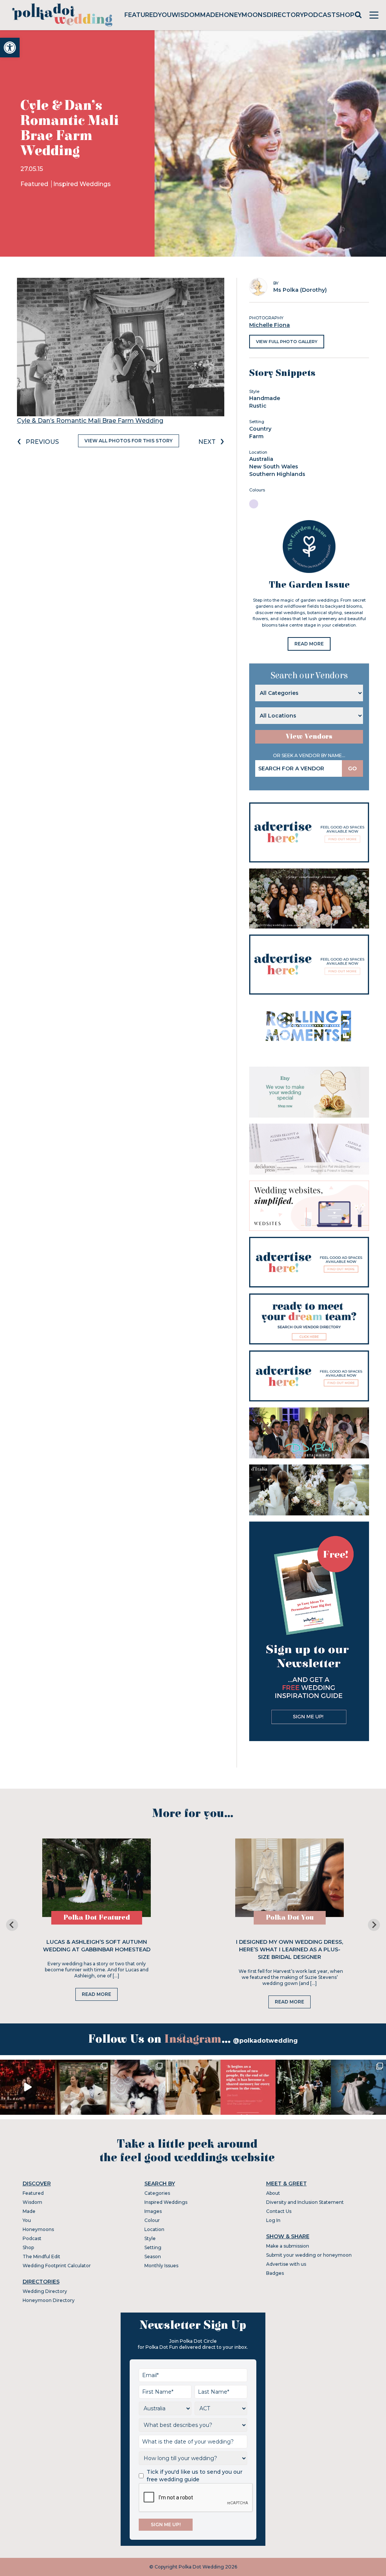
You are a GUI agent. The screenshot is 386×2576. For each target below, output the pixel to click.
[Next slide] (374, 1925)
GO (352, 768)
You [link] (165, 15)
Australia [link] (261, 459)
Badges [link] (275, 2273)
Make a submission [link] (288, 2246)
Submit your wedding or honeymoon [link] (309, 2255)
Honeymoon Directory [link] (49, 2300)
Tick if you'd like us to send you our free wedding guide (195, 2476)
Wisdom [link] (186, 15)
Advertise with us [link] (286, 2264)
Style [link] (150, 2238)
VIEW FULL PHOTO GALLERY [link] (287, 342)
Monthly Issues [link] (161, 2266)
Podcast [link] (320, 15)
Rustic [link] (258, 406)
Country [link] (260, 429)
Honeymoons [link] (243, 15)
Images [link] (153, 2211)
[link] (10, 48)
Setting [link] (153, 2247)
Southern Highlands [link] (277, 474)
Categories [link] (157, 2193)
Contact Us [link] (279, 2211)
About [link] (273, 2193)
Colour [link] (152, 2220)
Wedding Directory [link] (45, 2291)
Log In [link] (273, 2220)
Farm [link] (256, 436)
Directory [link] (285, 15)
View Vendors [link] (309, 737)
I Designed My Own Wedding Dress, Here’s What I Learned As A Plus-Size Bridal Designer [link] (289, 1949)
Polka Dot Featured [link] (97, 1918)
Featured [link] (141, 15)
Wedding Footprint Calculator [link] (57, 2266)
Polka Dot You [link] (290, 1918)
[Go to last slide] (12, 1925)
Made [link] (210, 15)
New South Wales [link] (274, 467)
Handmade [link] (265, 398)
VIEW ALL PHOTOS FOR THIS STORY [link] (129, 441)
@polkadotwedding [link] (265, 2041)
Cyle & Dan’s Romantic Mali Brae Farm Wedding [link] (90, 421)
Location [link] (154, 2229)
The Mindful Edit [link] (41, 2257)
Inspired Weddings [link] (82, 184)
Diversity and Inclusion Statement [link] (305, 2202)
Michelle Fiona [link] (270, 325)
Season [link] (153, 2257)
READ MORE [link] (309, 644)
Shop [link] (345, 15)
